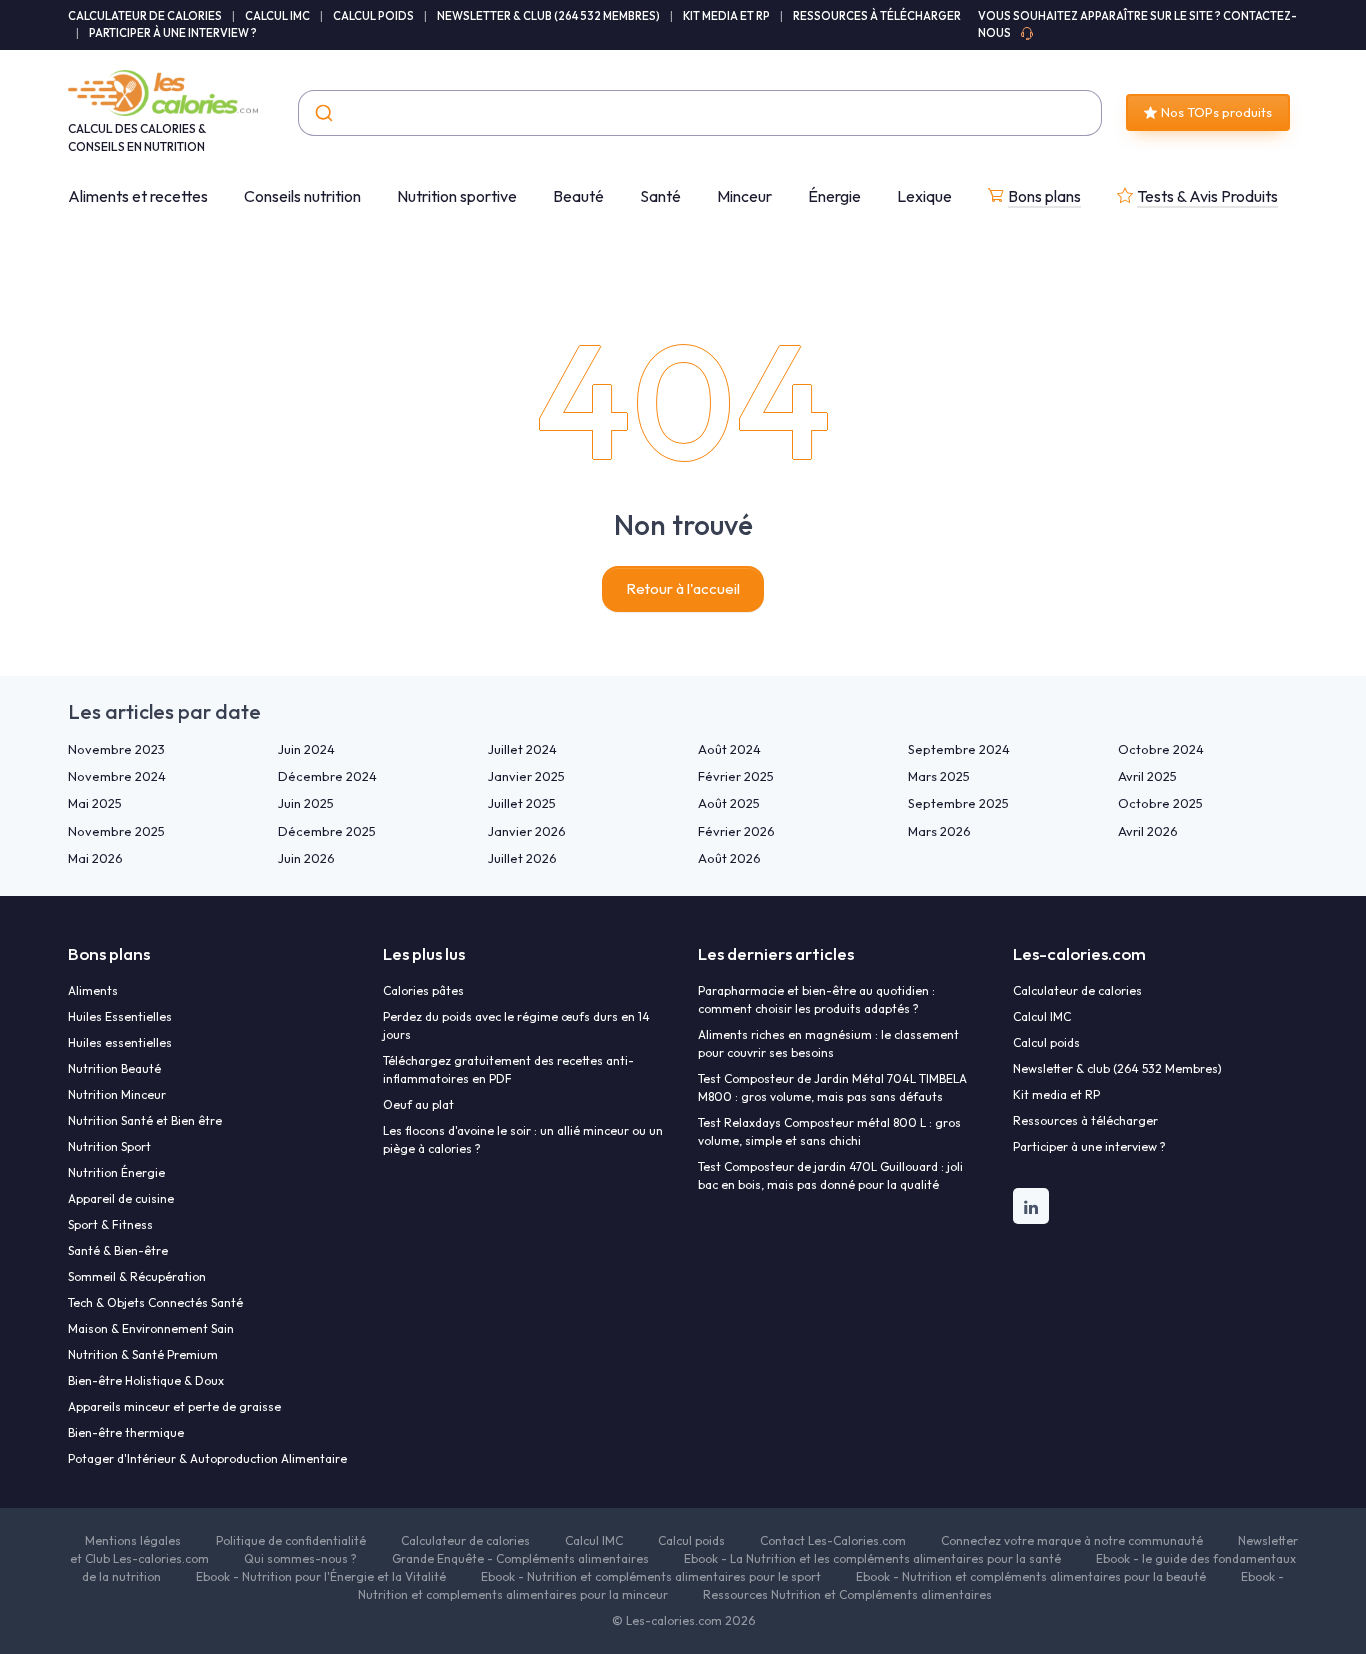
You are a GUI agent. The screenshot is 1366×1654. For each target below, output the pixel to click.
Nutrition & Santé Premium (143, 1354)
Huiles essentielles (120, 1042)
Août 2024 (729, 749)
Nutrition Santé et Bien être (145, 1120)
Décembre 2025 (327, 831)
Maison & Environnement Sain (151, 1328)
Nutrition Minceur (117, 1094)
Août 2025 (729, 803)
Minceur (744, 196)
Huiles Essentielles (120, 1016)
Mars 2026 (939, 831)
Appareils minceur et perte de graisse (174, 1406)
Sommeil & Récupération (137, 1276)
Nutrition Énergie (116, 1172)
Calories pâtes (423, 990)
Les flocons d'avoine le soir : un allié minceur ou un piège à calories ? (523, 1139)
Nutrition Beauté (114, 1068)
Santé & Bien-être (118, 1250)
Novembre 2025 (116, 831)
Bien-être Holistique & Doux (146, 1380)
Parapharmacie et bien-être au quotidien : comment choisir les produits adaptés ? (816, 999)
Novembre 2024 (117, 776)
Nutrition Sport (109, 1146)
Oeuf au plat (418, 1104)
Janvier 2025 (526, 776)
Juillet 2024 (522, 749)
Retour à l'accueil (683, 588)
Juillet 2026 (522, 858)
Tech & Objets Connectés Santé (155, 1302)
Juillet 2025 (522, 803)
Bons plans (1044, 196)
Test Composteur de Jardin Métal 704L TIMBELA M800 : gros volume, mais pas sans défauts (832, 1087)
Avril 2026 (1148, 831)
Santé (660, 196)
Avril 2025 (1147, 776)
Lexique (924, 196)
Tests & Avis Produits (1207, 196)
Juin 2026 (306, 858)
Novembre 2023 (116, 749)
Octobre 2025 (1160, 803)
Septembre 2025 (958, 803)
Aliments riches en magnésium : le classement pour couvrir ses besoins (828, 1043)
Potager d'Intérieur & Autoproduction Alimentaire (207, 1458)
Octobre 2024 (1161, 749)
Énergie (834, 196)
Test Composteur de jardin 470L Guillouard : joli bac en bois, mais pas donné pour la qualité (830, 1175)
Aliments (93, 990)
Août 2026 (729, 858)
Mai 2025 (95, 803)
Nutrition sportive (457, 196)
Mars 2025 (939, 776)
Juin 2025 (306, 803)
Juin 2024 (306, 749)
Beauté (578, 196)
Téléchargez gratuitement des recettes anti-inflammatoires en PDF (508, 1069)
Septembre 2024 (959, 749)
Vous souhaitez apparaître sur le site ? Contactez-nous (1137, 24)
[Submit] (322, 113)
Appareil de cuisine (121, 1198)
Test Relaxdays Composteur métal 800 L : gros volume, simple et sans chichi (829, 1131)
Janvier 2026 (527, 831)
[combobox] (700, 113)
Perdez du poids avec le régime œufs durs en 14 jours (516, 1025)
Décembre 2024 (327, 776)
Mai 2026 (95, 858)
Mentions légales (133, 1540)
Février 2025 (736, 776)
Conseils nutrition (302, 196)
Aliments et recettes (138, 196)
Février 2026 (736, 831)
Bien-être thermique (126, 1432)
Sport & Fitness (110, 1224)
